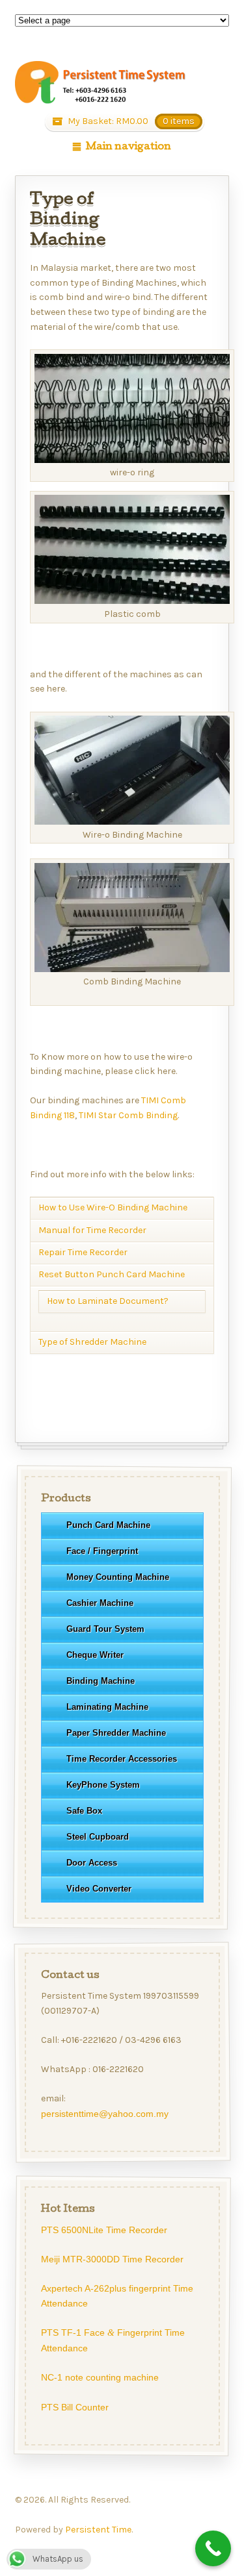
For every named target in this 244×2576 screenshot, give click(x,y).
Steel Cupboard (97, 1837)
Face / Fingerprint (102, 1551)
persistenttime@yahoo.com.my (104, 2114)
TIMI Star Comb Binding (128, 1115)
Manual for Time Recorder (92, 1230)
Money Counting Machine (117, 1577)
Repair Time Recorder (83, 1252)
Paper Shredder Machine (115, 1733)
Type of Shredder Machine (92, 1342)
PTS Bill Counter (74, 2407)
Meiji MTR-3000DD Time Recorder (112, 2259)
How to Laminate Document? (108, 1301)
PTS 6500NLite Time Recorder (103, 2229)
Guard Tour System (105, 1629)
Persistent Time (98, 2530)
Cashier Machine (99, 1603)
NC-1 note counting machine (99, 2377)
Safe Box (84, 1811)
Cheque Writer (94, 1655)
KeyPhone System (102, 1785)
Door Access (91, 1863)
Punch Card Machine (108, 1525)
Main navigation (128, 147)
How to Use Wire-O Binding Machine (113, 1207)
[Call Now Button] (213, 2548)
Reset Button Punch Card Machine (112, 1274)
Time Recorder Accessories (121, 1759)
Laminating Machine (107, 1707)
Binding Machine (100, 1681)
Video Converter (98, 1889)
